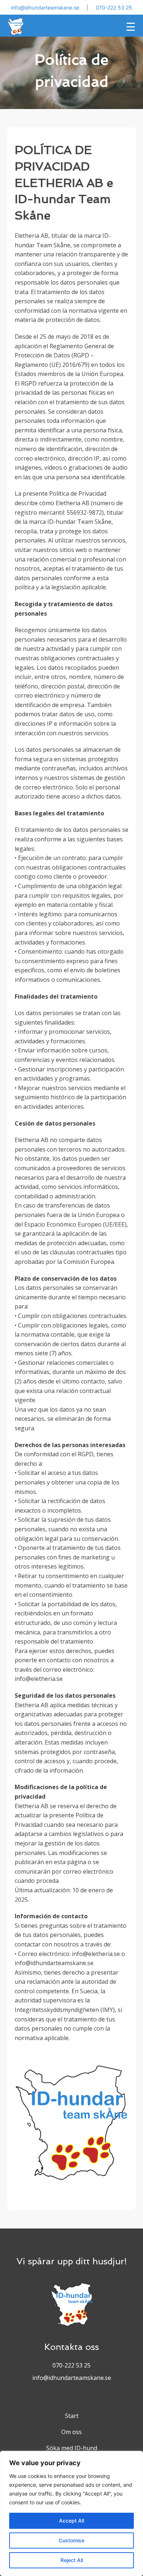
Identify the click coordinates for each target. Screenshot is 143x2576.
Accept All (71, 2521)
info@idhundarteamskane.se (45, 7)
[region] (71, 2513)
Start (72, 2416)
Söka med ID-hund (72, 2448)
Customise (71, 2540)
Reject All (72, 2560)
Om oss (71, 2432)
